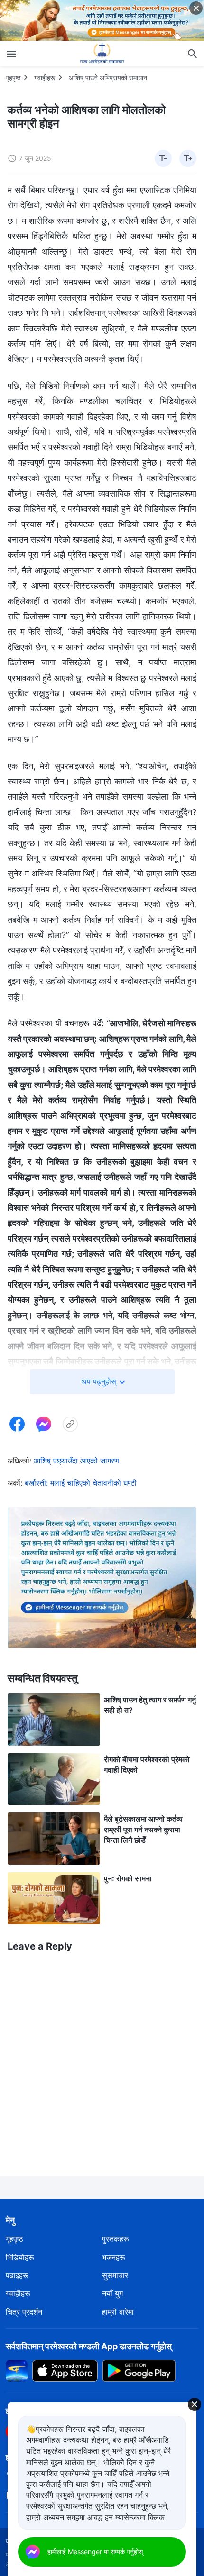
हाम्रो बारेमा (118, 2312)
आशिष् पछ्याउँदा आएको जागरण (76, 1461)
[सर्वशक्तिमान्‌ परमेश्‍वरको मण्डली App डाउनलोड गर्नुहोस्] (17, 2370)
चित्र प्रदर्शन (24, 2312)
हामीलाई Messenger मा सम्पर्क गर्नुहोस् (95, 2552)
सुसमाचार (115, 2275)
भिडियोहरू (20, 2257)
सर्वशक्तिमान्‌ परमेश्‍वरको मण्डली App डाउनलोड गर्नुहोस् (89, 2346)
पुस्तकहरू (116, 2239)
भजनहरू (114, 2257)
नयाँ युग (112, 2293)
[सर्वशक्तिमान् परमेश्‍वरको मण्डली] (102, 54)
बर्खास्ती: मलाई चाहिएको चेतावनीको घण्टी (81, 1483)
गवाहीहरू (45, 78)
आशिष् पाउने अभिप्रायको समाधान (108, 78)
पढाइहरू (17, 2275)
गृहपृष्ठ (13, 78)
